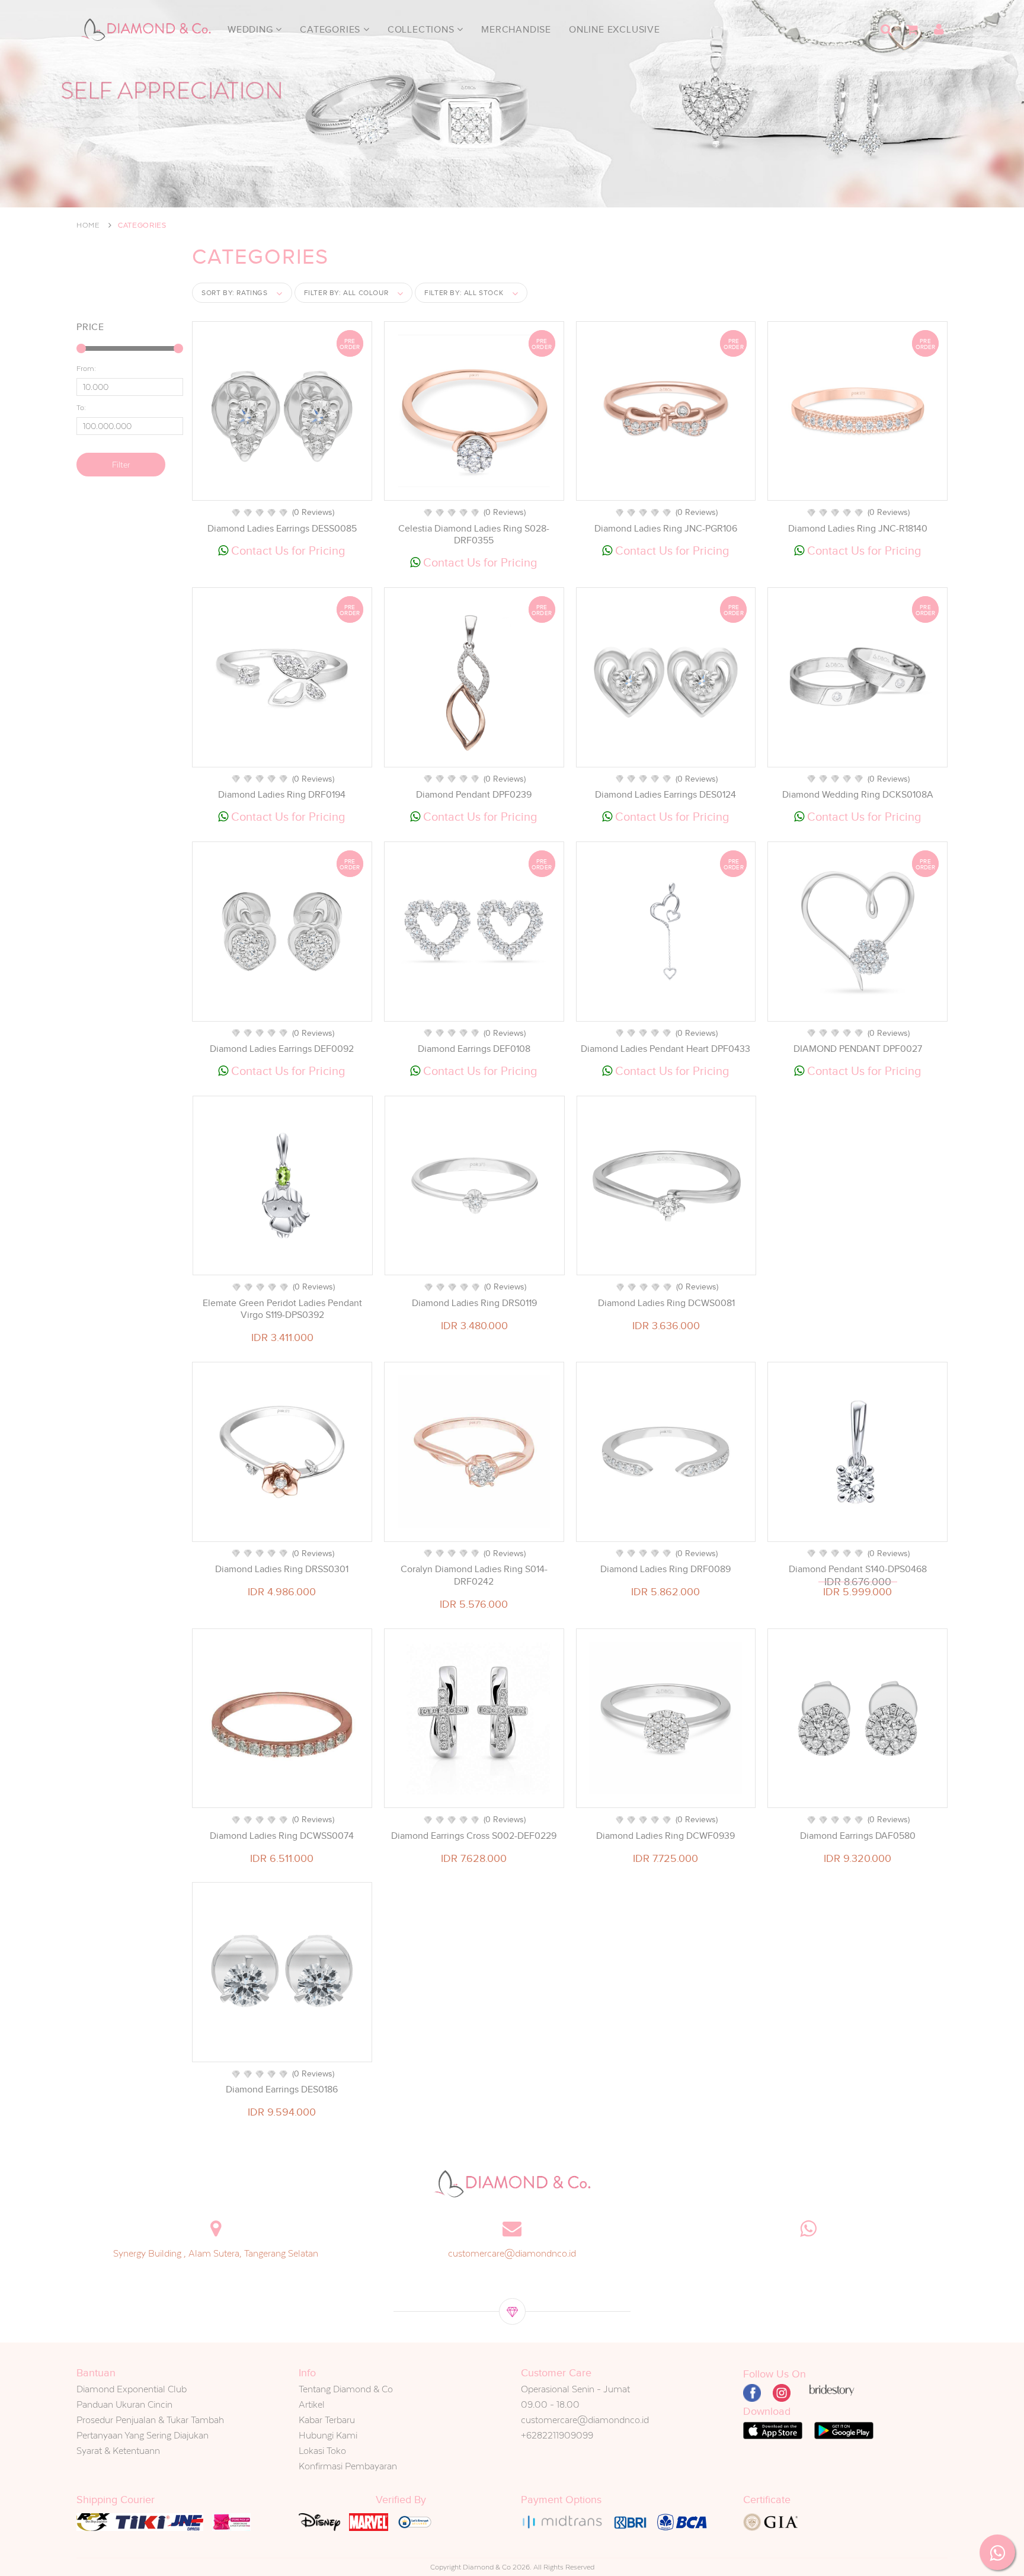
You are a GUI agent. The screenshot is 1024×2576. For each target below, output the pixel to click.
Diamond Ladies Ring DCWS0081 (666, 1303)
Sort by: (235, 293)
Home (88, 225)
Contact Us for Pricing (287, 551)
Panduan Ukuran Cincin (124, 2404)
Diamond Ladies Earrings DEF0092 (282, 1049)
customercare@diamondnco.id (512, 2253)
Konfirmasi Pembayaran (348, 2466)
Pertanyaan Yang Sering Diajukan (143, 2435)
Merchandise (516, 30)
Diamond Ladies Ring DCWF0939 (665, 1836)
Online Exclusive (615, 30)
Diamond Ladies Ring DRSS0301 (282, 1569)
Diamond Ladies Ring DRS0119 (474, 1303)
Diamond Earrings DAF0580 (858, 1836)
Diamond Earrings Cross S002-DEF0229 (474, 1836)
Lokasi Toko (322, 2451)
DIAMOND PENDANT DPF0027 (858, 1049)
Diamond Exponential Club (132, 2389)
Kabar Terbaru (327, 2420)
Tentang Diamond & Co (346, 2389)
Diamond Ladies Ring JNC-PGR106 (666, 529)
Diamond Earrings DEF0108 (474, 1049)
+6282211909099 (557, 2435)
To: (81, 408)
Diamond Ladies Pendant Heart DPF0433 (665, 1049)
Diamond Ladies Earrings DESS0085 (282, 529)
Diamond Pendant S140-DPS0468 (858, 1569)
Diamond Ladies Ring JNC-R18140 (858, 529)
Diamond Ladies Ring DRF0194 (282, 795)
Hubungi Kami (328, 2435)
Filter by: (346, 293)
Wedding (252, 30)
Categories (332, 30)
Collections (423, 30)
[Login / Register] (939, 30)
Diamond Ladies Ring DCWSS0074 (282, 1836)
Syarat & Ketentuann (118, 2451)
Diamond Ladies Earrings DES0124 (665, 795)
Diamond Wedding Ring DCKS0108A (858, 795)
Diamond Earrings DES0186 (282, 2089)
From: (86, 369)
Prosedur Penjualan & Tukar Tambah (150, 2420)
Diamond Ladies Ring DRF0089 (665, 1569)
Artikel (312, 2404)
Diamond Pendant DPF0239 (474, 795)
